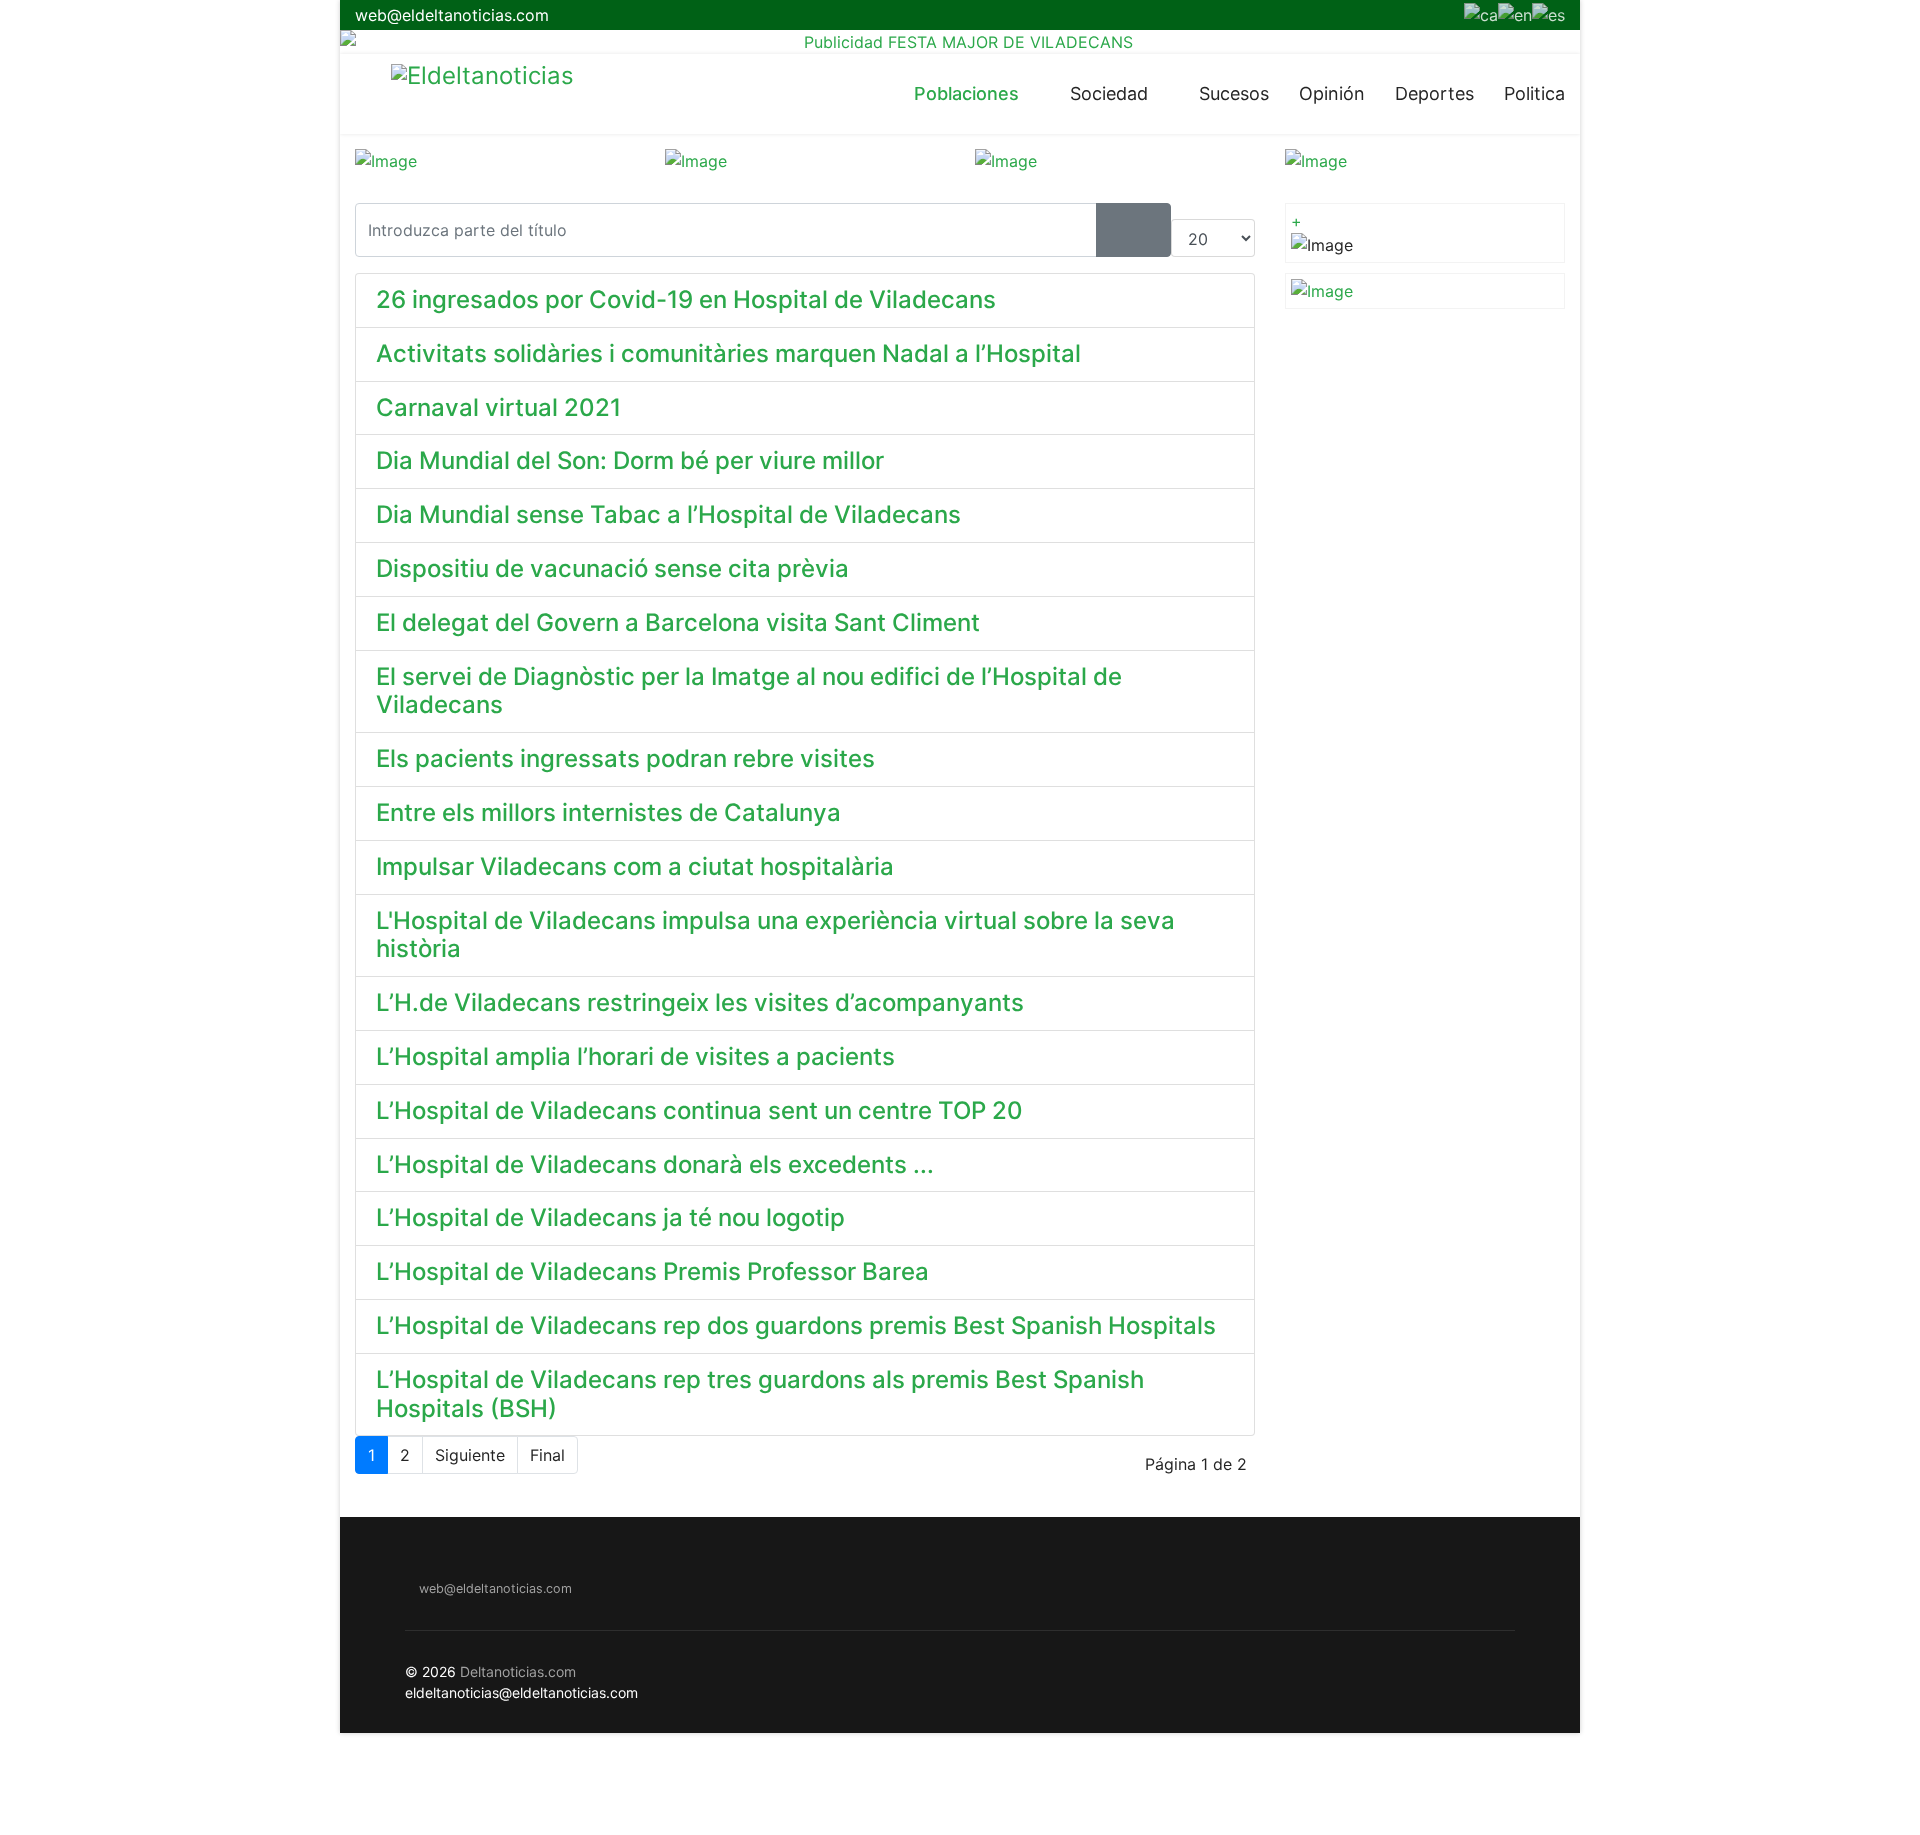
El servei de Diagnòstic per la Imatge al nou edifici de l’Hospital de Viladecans (749, 691)
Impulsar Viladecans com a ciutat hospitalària (635, 866)
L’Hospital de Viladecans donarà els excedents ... (655, 1164)
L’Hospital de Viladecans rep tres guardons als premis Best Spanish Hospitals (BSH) (760, 1394)
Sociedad (1109, 93)
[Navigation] (363, 94)
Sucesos (1234, 93)
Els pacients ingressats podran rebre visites (625, 758)
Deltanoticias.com (518, 1671)
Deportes (1434, 93)
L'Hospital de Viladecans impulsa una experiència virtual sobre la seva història (775, 935)
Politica (1534, 93)
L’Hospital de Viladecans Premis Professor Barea (652, 1271)
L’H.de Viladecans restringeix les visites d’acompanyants (700, 1002)
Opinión (1332, 93)
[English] (1515, 13)
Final (547, 1455)
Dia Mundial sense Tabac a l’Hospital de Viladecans (668, 514)
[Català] (1481, 13)
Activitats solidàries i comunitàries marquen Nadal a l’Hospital (728, 353)
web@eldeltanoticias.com (452, 15)
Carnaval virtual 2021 (498, 407)
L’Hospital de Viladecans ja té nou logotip (610, 1217)
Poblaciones (966, 93)
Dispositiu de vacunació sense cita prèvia (612, 568)
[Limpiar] (1152, 230)
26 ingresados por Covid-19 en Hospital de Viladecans (686, 299)
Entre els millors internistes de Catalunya (608, 812)
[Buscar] (1115, 230)
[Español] (1548, 13)
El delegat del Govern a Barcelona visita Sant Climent (678, 622)
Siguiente (470, 1455)
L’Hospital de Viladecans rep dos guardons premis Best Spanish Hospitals (796, 1325)
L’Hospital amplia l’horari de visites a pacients (635, 1056)
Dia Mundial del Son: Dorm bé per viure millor (630, 460)
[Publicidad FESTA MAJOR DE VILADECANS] (960, 42)
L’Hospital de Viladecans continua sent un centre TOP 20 (699, 1110)
